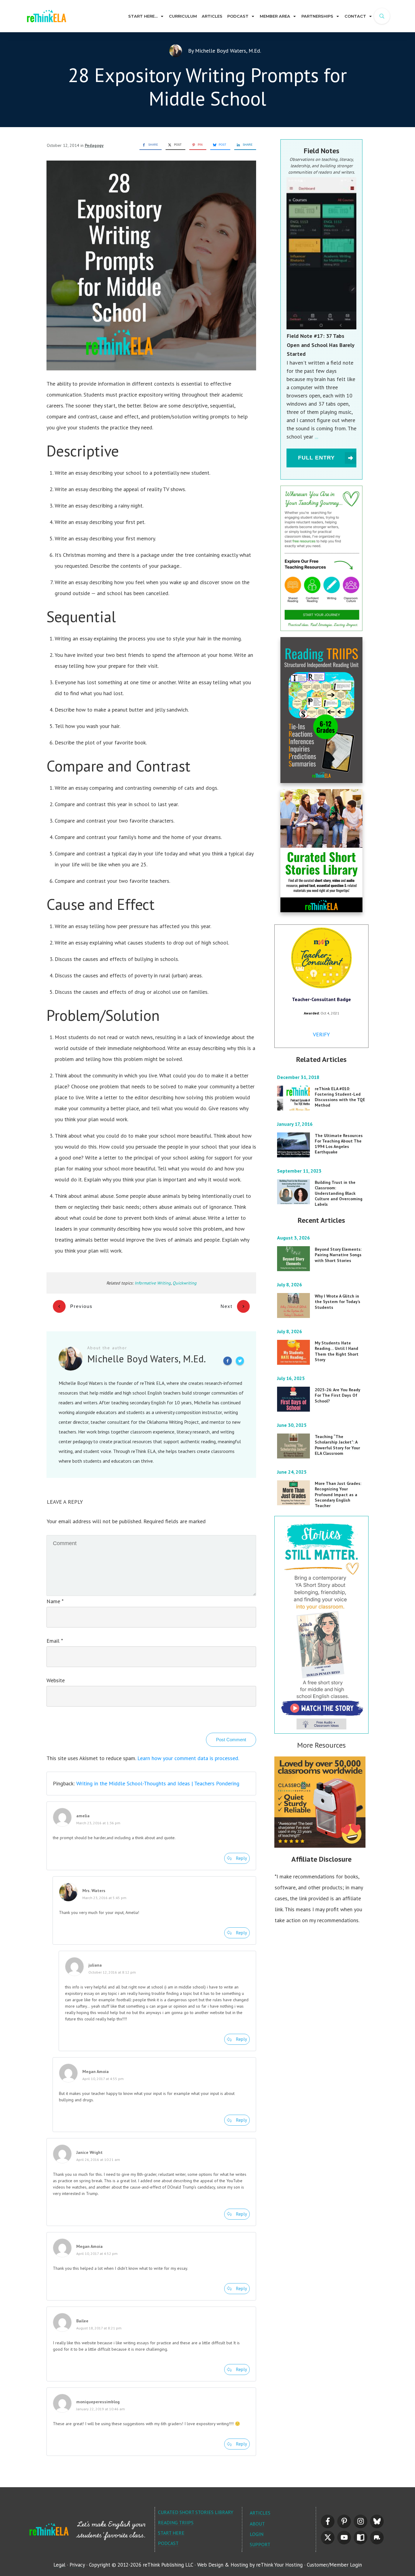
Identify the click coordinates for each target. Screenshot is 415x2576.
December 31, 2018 (299, 1077)
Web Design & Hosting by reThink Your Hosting (250, 2565)
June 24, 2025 (292, 1472)
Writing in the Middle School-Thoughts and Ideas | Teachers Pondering (158, 1783)
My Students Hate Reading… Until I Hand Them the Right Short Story (337, 1351)
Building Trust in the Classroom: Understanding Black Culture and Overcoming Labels (339, 1193)
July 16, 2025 (292, 1378)
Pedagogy (94, 145)
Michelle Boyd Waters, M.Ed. (228, 51)
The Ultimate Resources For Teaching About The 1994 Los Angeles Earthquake (339, 1144)
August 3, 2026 (294, 1238)
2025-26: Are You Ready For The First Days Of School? (338, 1395)
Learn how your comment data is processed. (188, 1758)
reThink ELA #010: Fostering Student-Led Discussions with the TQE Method (340, 1097)
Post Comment (231, 1740)
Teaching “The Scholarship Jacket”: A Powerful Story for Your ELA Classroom (337, 1445)
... (316, 437)
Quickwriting (185, 1283)
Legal (59, 2565)
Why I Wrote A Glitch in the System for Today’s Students (338, 1302)
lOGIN (257, 2534)
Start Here (171, 2533)
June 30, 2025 (292, 1425)
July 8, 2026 (290, 1285)
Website (56, 1680)
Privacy (77, 2565)
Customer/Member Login (334, 2565)
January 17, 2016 (295, 1124)
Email (55, 1641)
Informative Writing (153, 1283)
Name (55, 1601)
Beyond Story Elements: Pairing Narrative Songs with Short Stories (338, 1255)
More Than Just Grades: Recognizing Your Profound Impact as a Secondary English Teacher (338, 1494)
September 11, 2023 (300, 1171)
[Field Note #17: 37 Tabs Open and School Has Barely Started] (321, 253)
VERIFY (321, 1034)
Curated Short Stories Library (196, 2512)
